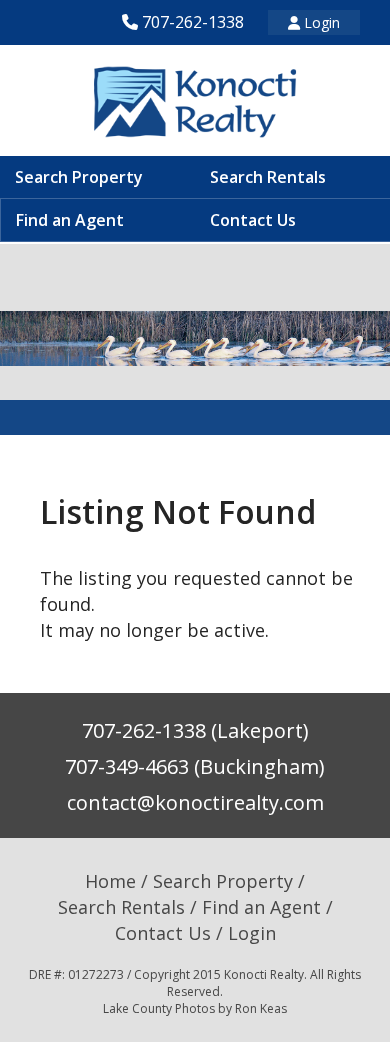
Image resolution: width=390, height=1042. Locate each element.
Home (110, 881)
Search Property (79, 177)
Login (320, 22)
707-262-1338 (193, 22)
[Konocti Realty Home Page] (195, 100)
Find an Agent (70, 220)
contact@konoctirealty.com (195, 802)
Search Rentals (268, 177)
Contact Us (253, 220)
